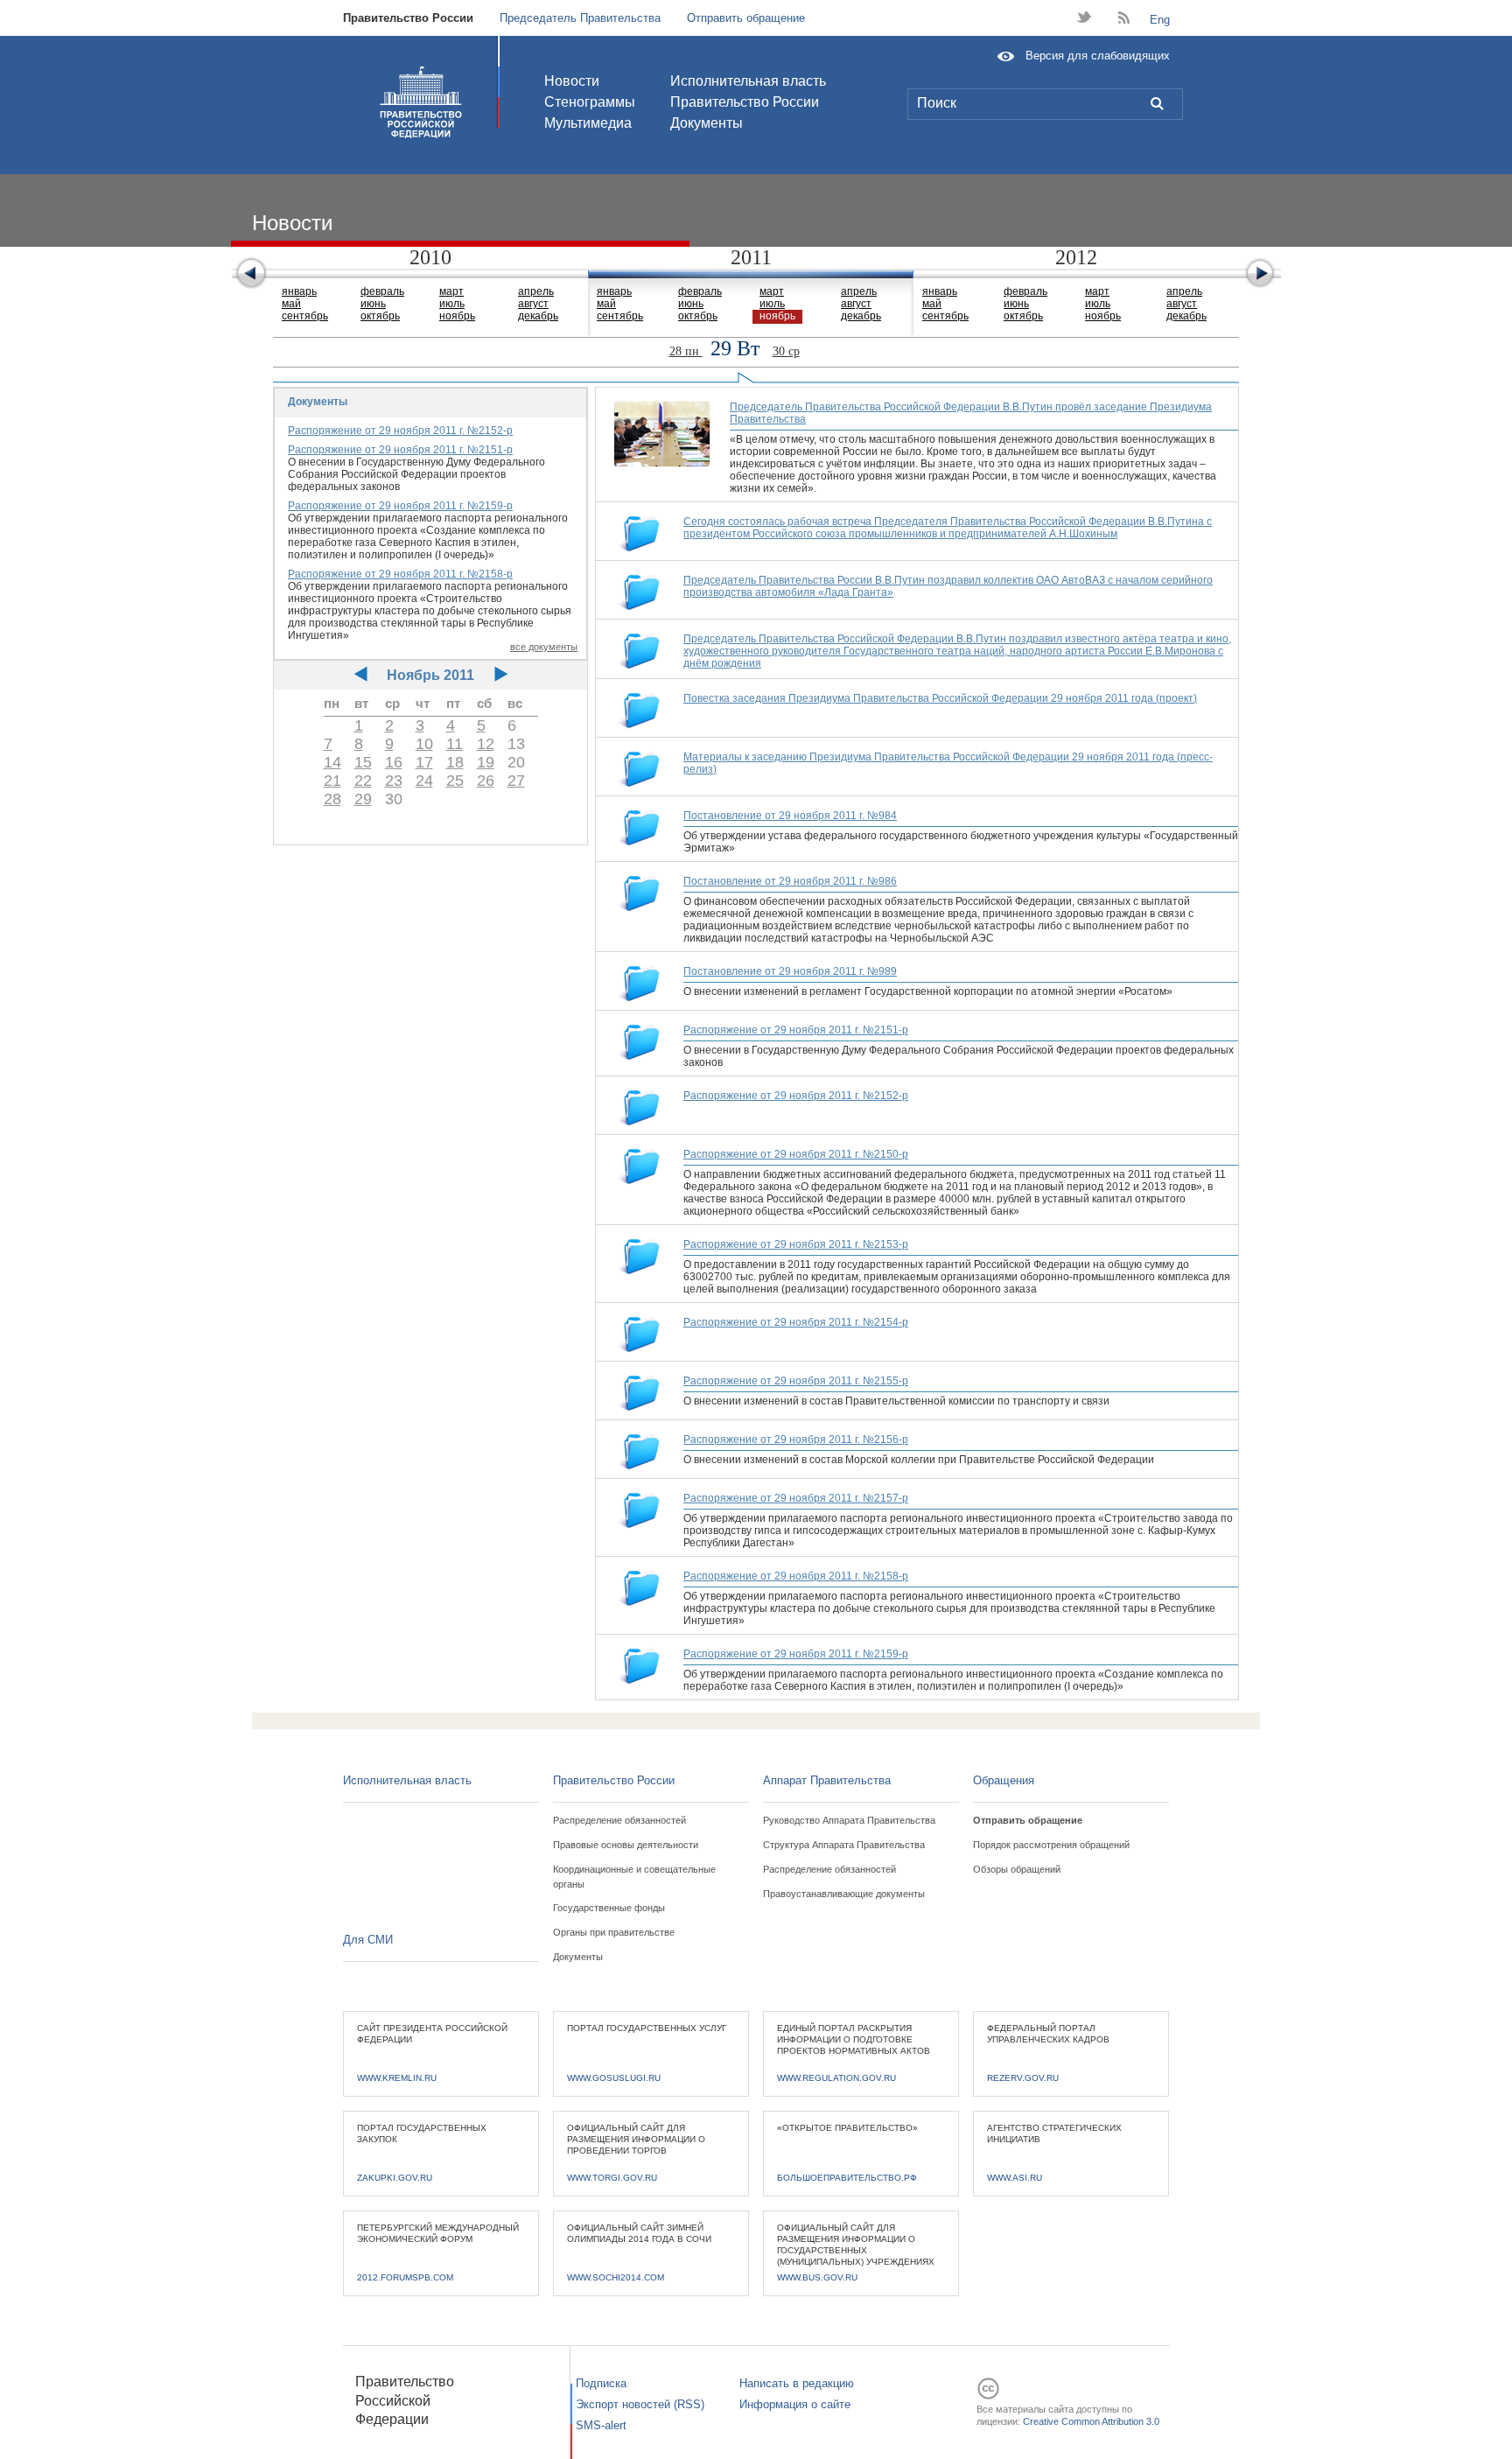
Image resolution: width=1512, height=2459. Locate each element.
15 (363, 762)
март (451, 291)
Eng (1160, 20)
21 (332, 781)
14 (332, 762)
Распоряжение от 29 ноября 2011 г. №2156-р (796, 1440)
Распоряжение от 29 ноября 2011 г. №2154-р (796, 1322)
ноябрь (457, 316)
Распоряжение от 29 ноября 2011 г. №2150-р (796, 1154)
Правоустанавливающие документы (844, 1894)
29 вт (738, 348)
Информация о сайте (795, 2404)
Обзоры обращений (1017, 1869)
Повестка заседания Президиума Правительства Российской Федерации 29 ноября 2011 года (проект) (940, 698)
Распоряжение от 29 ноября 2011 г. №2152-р (400, 431)
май (291, 304)
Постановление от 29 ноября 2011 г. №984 (790, 816)
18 (455, 762)
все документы (544, 647)
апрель (536, 291)
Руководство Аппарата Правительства (849, 1820)
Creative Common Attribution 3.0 (1091, 2421)
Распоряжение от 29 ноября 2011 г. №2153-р (796, 1244)
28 (332, 799)
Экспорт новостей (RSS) (640, 2404)
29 (363, 799)
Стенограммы (590, 102)
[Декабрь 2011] (501, 675)
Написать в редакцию (797, 2383)
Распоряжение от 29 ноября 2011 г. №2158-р (400, 574)
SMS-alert (601, 2425)
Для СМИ (368, 1940)
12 (486, 744)
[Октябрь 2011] (361, 675)
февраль (382, 291)
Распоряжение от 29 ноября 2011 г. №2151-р (400, 450)
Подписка (601, 2383)
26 (486, 781)
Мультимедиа (588, 123)
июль (452, 304)
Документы (707, 123)
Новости (572, 81)
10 (424, 744)
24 (424, 781)
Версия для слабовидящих (1098, 56)
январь (299, 291)
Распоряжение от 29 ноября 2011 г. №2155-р (796, 1381)
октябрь (380, 316)
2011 (751, 257)
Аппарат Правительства (827, 1780)
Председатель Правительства (580, 18)
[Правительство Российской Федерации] (421, 102)
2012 (1076, 257)
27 (516, 781)
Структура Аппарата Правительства (844, 1845)
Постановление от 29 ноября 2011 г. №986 (790, 881)
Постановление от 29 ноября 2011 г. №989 (790, 971)
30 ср (786, 351)
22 (363, 781)
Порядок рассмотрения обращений (1051, 1845)
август (533, 304)
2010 (430, 257)
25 (455, 781)
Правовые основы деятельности (626, 1845)
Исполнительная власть (748, 81)
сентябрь (305, 316)
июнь (373, 304)
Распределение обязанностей (619, 1820)
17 (424, 762)
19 (486, 762)
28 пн (686, 351)
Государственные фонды (609, 1908)
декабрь (538, 316)
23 (394, 781)
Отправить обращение (746, 18)
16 (394, 762)
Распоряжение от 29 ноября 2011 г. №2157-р (796, 1498)
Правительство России (408, 18)
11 (455, 744)
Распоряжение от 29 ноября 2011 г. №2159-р (400, 506)
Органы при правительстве (614, 1932)
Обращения (1004, 1780)
